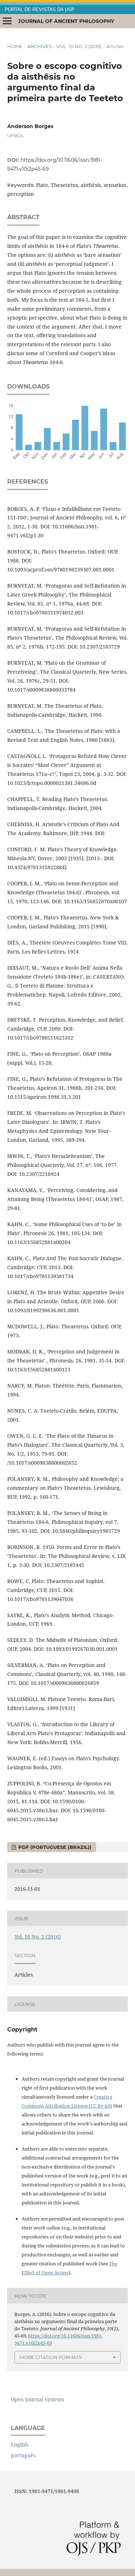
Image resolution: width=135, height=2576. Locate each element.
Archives (40, 46)
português (23, 2455)
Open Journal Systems (37, 2399)
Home (15, 46)
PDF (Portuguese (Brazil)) (54, 1847)
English (20, 2445)
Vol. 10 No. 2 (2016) (79, 46)
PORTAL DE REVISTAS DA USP (40, 10)
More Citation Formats (51, 2357)
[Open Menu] (7, 21)
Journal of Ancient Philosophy (66, 21)
